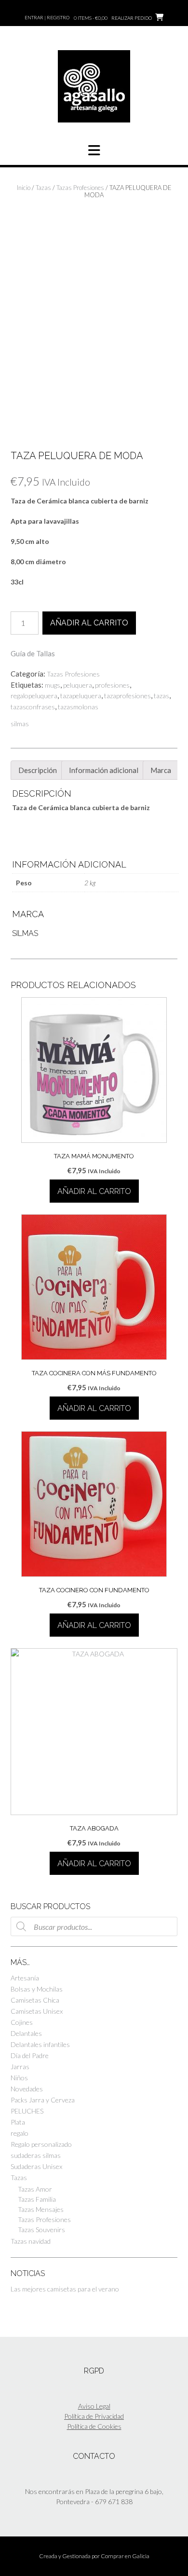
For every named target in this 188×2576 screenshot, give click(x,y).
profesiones (112, 685)
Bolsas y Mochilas (37, 1989)
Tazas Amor (35, 2189)
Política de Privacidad (94, 2416)
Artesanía (25, 1978)
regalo (20, 2133)
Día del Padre (30, 2055)
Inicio (24, 188)
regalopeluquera (34, 696)
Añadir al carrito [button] (94, 1191)
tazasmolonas (78, 707)
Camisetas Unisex (37, 2011)
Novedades (27, 2089)
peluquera (78, 685)
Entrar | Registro (47, 17)
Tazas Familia (37, 2199)
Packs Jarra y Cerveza (43, 2100)
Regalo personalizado (41, 2144)
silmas (20, 724)
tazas (161, 696)
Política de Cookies (94, 2426)
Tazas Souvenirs (41, 2230)
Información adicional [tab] (104, 770)
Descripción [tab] (38, 770)
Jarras (20, 2067)
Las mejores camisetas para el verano (65, 2289)
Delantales (26, 2033)
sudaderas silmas (36, 2155)
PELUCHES (27, 2111)
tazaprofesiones (128, 696)
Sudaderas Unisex (36, 2166)
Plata (18, 2122)
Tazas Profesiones (80, 188)
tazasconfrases (33, 707)
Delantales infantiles (40, 2044)
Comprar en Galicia (125, 2556)
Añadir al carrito (89, 623)
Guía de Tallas (33, 653)
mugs (53, 685)
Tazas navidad (31, 2241)
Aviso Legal (94, 2406)
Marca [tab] (161, 770)
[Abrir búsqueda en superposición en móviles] (94, 1926)
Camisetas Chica (35, 2000)
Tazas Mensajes (41, 2209)
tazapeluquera (81, 696)
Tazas (43, 188)
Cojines (22, 2022)
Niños (19, 2078)
